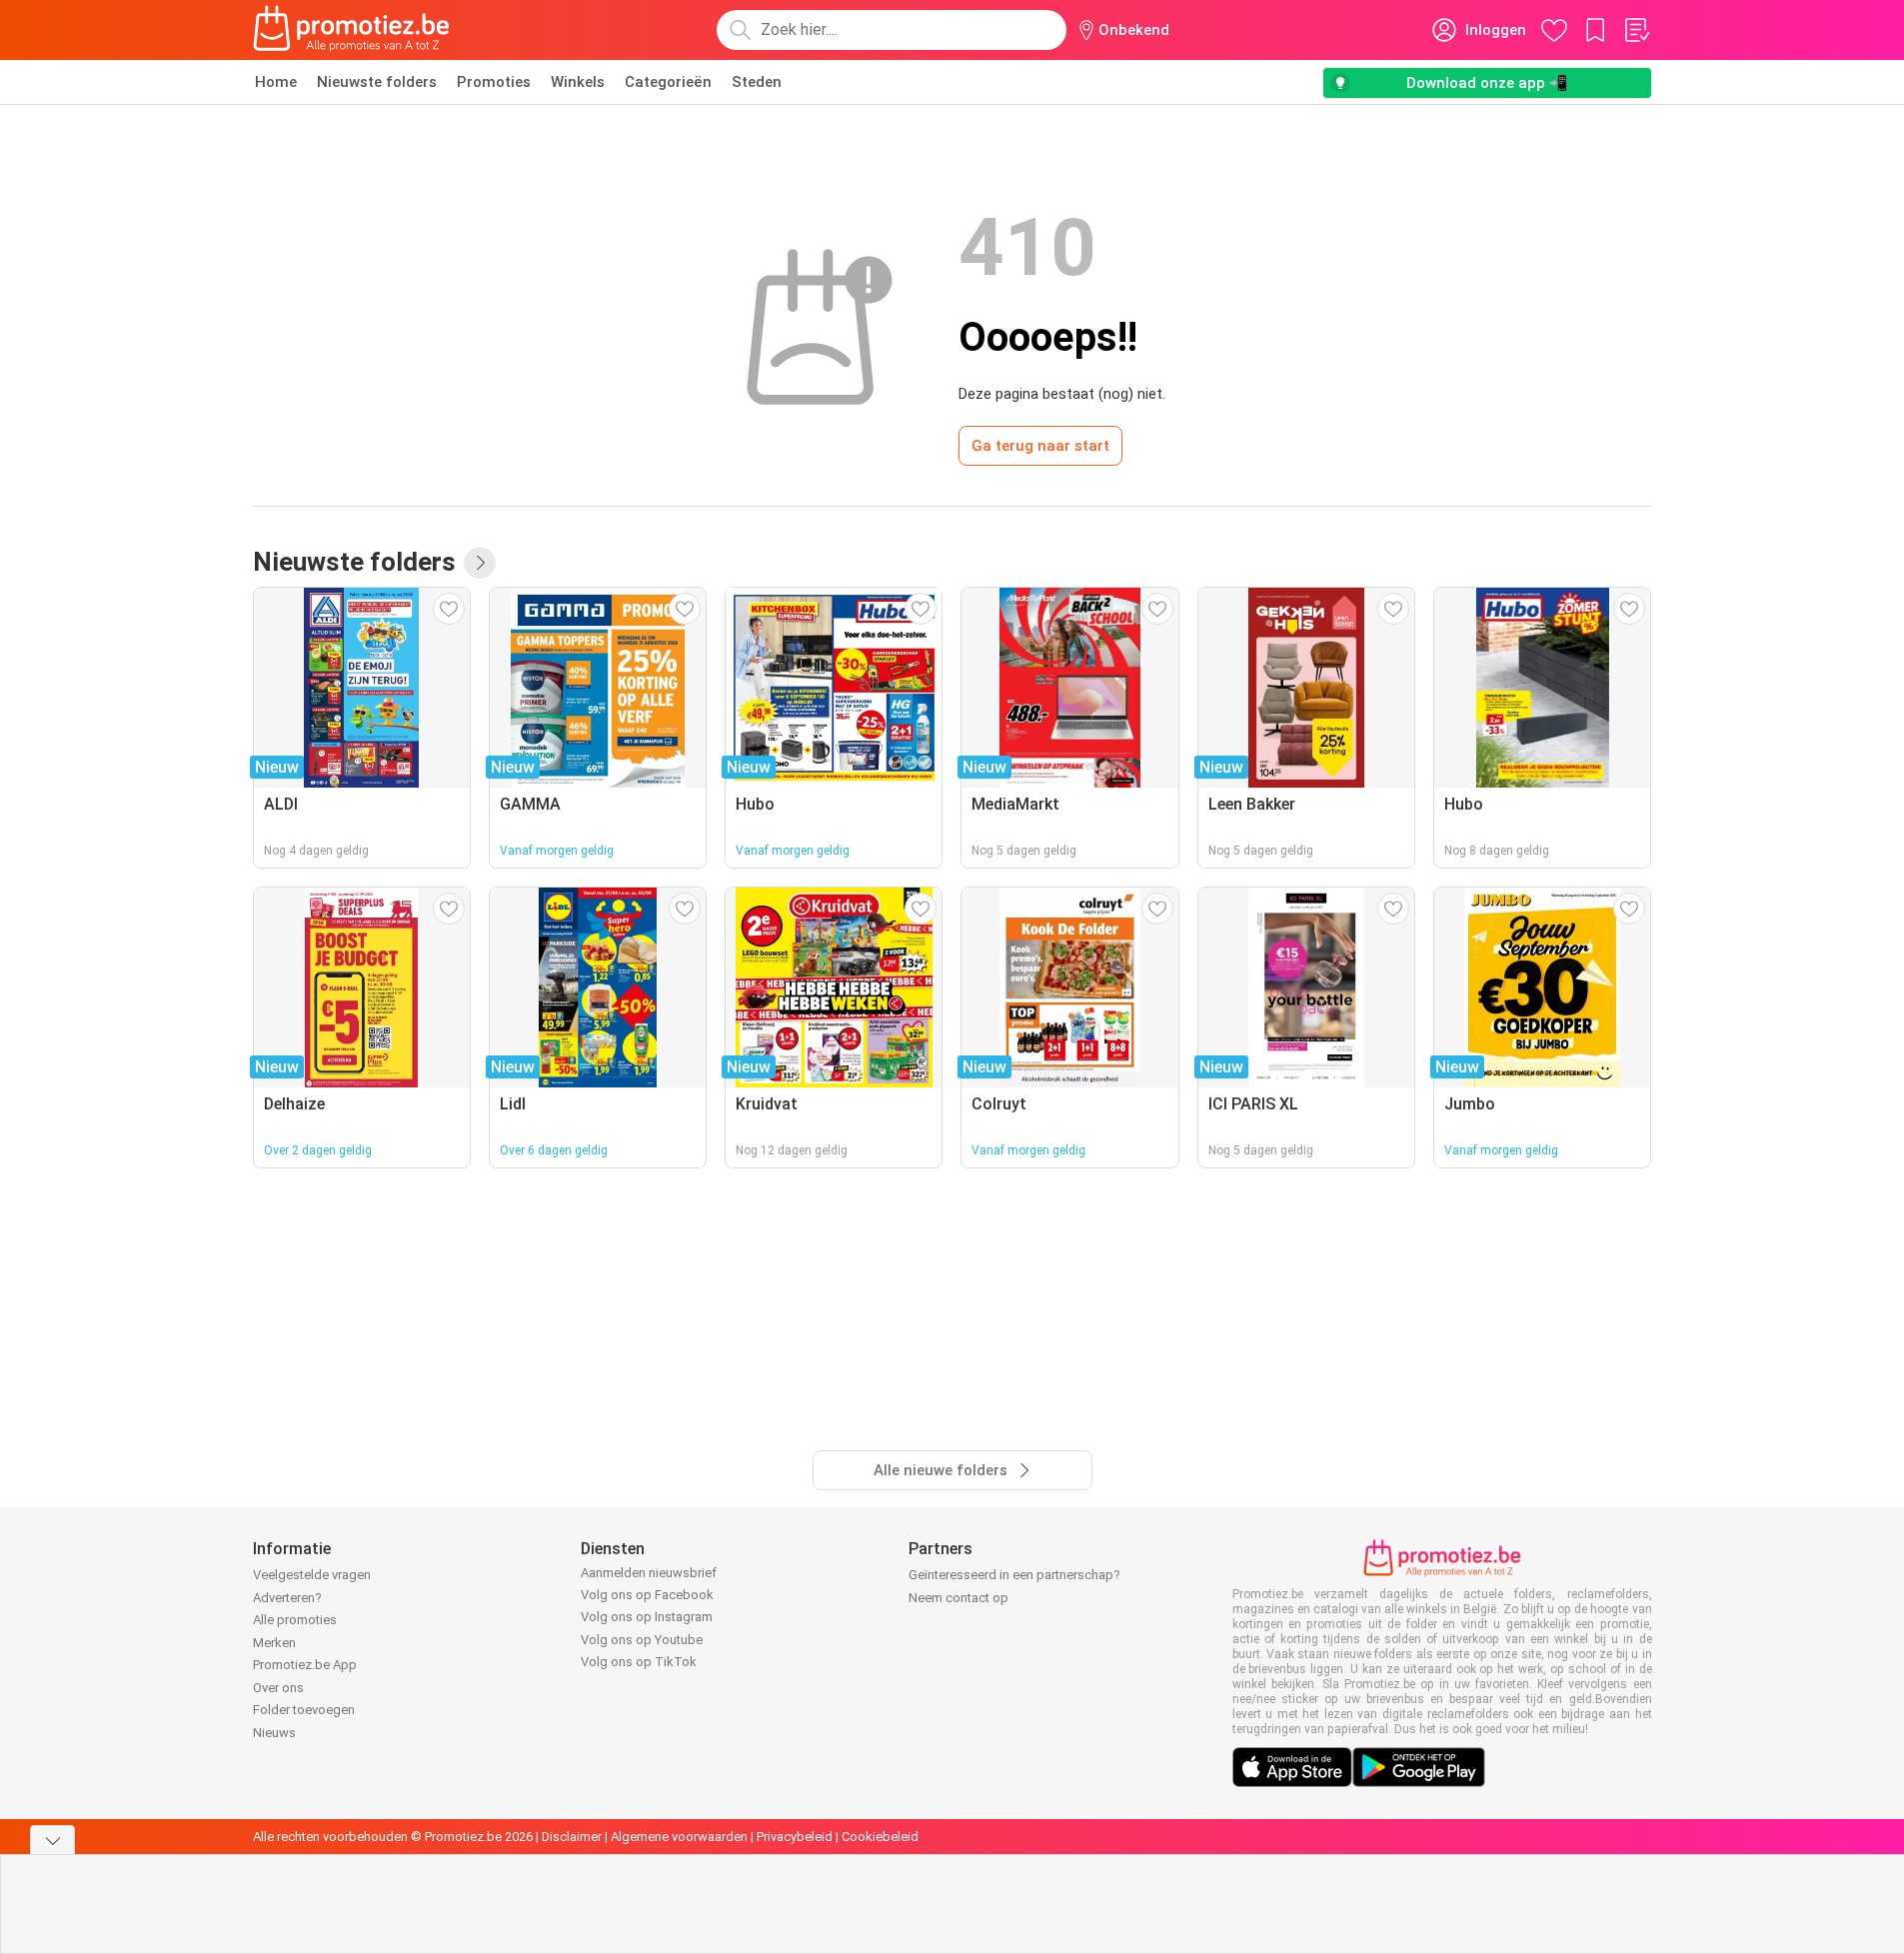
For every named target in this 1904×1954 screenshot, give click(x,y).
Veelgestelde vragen (312, 1575)
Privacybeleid (795, 1837)
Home (276, 82)
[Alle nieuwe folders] (480, 563)
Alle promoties (295, 1620)
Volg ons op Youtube (642, 1640)
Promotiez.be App (305, 1665)
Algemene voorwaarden (679, 1837)
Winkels (578, 82)
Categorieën (668, 82)
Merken (274, 1643)
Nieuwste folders (377, 82)
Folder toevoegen (304, 1710)
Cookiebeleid (880, 1837)
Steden (757, 82)
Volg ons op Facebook (647, 1595)
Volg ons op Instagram (647, 1617)
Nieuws (274, 1733)
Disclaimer (572, 1837)
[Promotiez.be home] (352, 30)
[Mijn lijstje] (1636, 30)
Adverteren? (287, 1598)
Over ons (278, 1688)
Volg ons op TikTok (639, 1662)
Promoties (494, 82)
